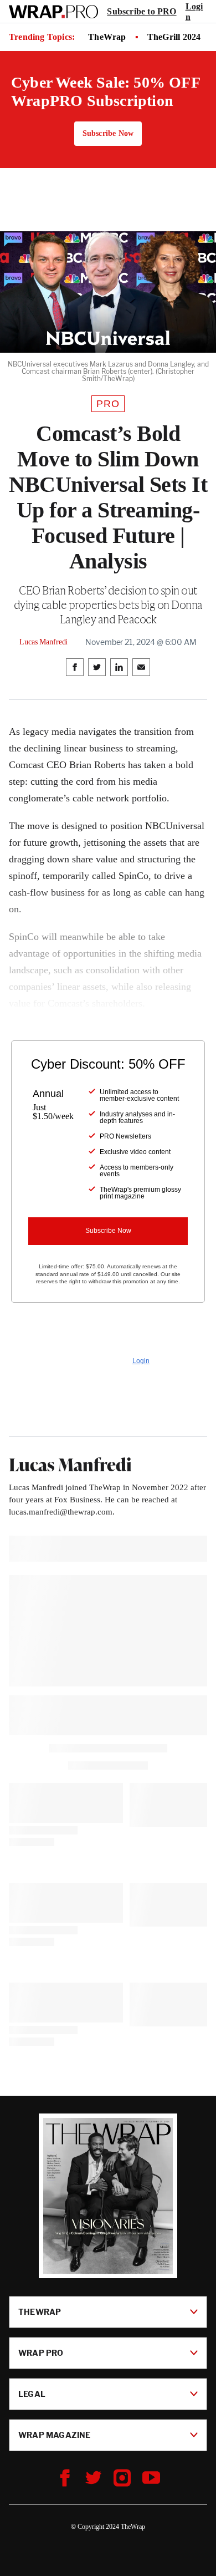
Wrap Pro (41, 2353)
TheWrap (107, 37)
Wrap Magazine (55, 2435)
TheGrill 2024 (174, 37)
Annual (48, 1094)
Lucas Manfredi (43, 642)
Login (194, 12)
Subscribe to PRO (142, 11)
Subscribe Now (108, 133)
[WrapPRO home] (53, 12)
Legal (32, 2394)
